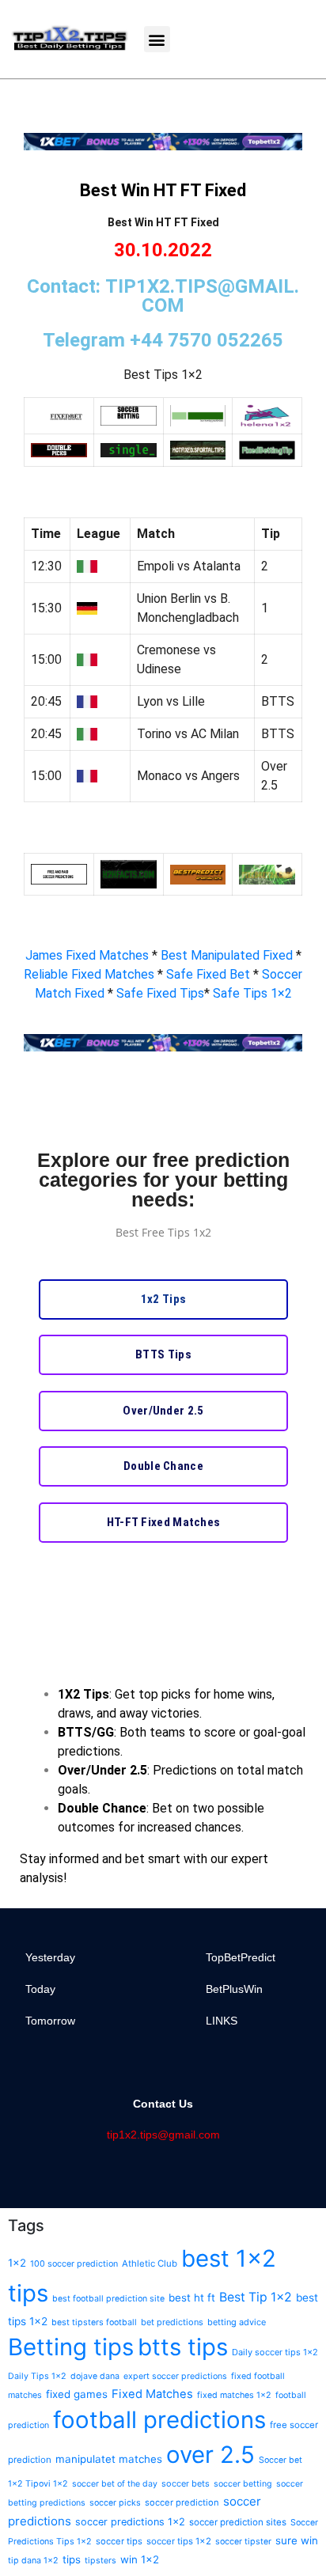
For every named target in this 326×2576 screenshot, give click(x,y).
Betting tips (71, 2347)
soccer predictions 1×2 (130, 2522)
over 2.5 (210, 2455)
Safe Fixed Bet (210, 974)
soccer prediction (182, 2502)
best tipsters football (94, 2322)
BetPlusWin (234, 1989)
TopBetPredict (241, 1957)
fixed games (77, 2394)
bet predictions (172, 2322)
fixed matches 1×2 (234, 2395)
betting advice (237, 2322)
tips (72, 2559)
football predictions (159, 2420)
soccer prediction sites (238, 2522)
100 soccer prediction (74, 2264)
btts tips (183, 2347)
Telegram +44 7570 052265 (163, 340)
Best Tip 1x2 (256, 2297)
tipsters (100, 2561)
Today (40, 1989)
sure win (297, 2540)
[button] (157, 39)
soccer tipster (243, 2542)
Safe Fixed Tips (160, 993)
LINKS (222, 2021)
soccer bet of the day (115, 2484)
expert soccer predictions (175, 2376)
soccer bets (186, 2483)
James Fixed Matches (87, 955)
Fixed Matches (152, 2394)
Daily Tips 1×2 (37, 2376)
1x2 (17, 2263)
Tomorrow (50, 2021)
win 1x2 (140, 2559)
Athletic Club (150, 2263)
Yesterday (50, 1957)
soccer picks (115, 2503)
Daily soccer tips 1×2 (275, 2352)
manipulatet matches (109, 2459)
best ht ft (192, 2298)
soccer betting (243, 2484)
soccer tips (119, 2541)
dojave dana (95, 2376)
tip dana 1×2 (33, 2561)
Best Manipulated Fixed (228, 955)
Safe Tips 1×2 (252, 993)
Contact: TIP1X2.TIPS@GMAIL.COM (163, 296)
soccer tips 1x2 (179, 2541)
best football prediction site (108, 2299)
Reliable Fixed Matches (89, 974)
